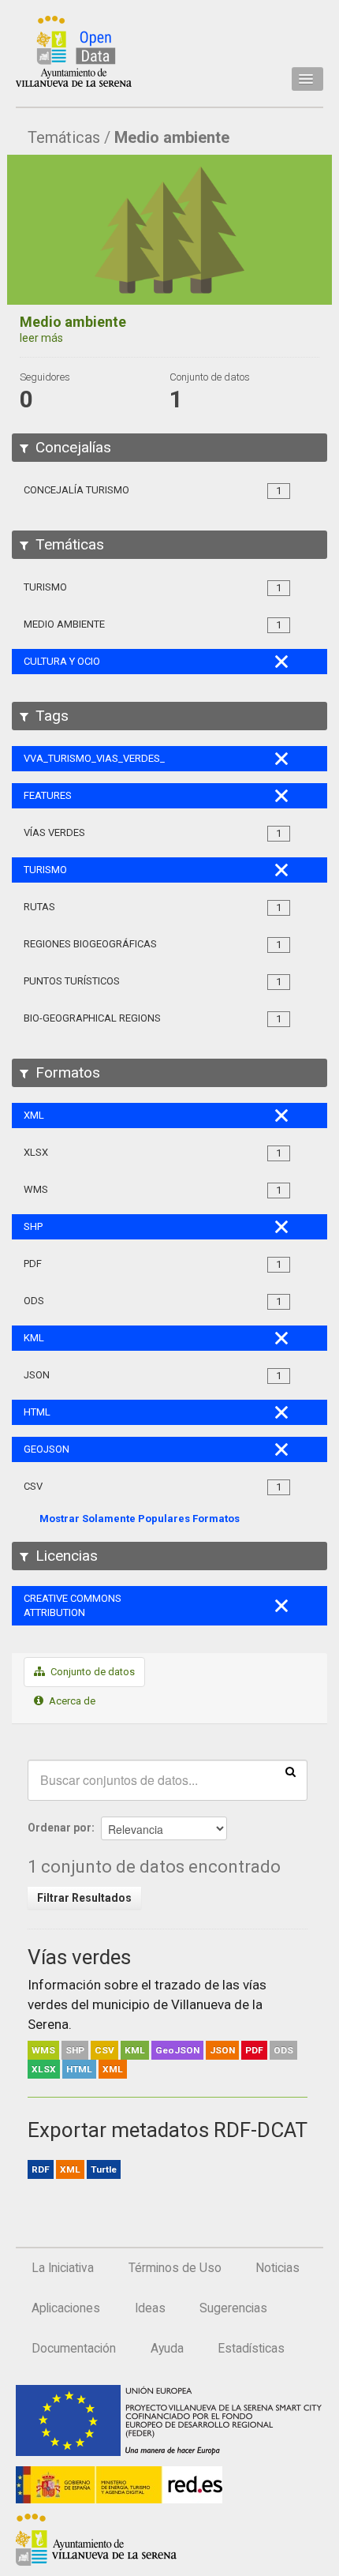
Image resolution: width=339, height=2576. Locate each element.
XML (113, 2069)
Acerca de (71, 1701)
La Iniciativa (63, 2268)
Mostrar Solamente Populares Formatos (140, 1519)
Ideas (150, 2308)
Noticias (278, 2268)
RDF (41, 2169)
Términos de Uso (175, 2268)
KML (135, 2050)
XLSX (44, 2069)
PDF (254, 2050)
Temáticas (64, 137)
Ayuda (167, 2349)
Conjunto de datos (91, 1672)
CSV (104, 2050)
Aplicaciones (66, 2308)
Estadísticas (251, 2349)
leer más (41, 338)
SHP (75, 2050)
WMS (43, 2050)
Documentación (74, 2349)
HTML (79, 2069)
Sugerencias (233, 2308)
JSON (222, 2050)
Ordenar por (60, 1828)
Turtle (104, 2169)
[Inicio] (74, 51)
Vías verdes (79, 1957)
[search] (291, 1771)
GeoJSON (177, 2050)
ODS (283, 2050)
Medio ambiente (172, 137)
